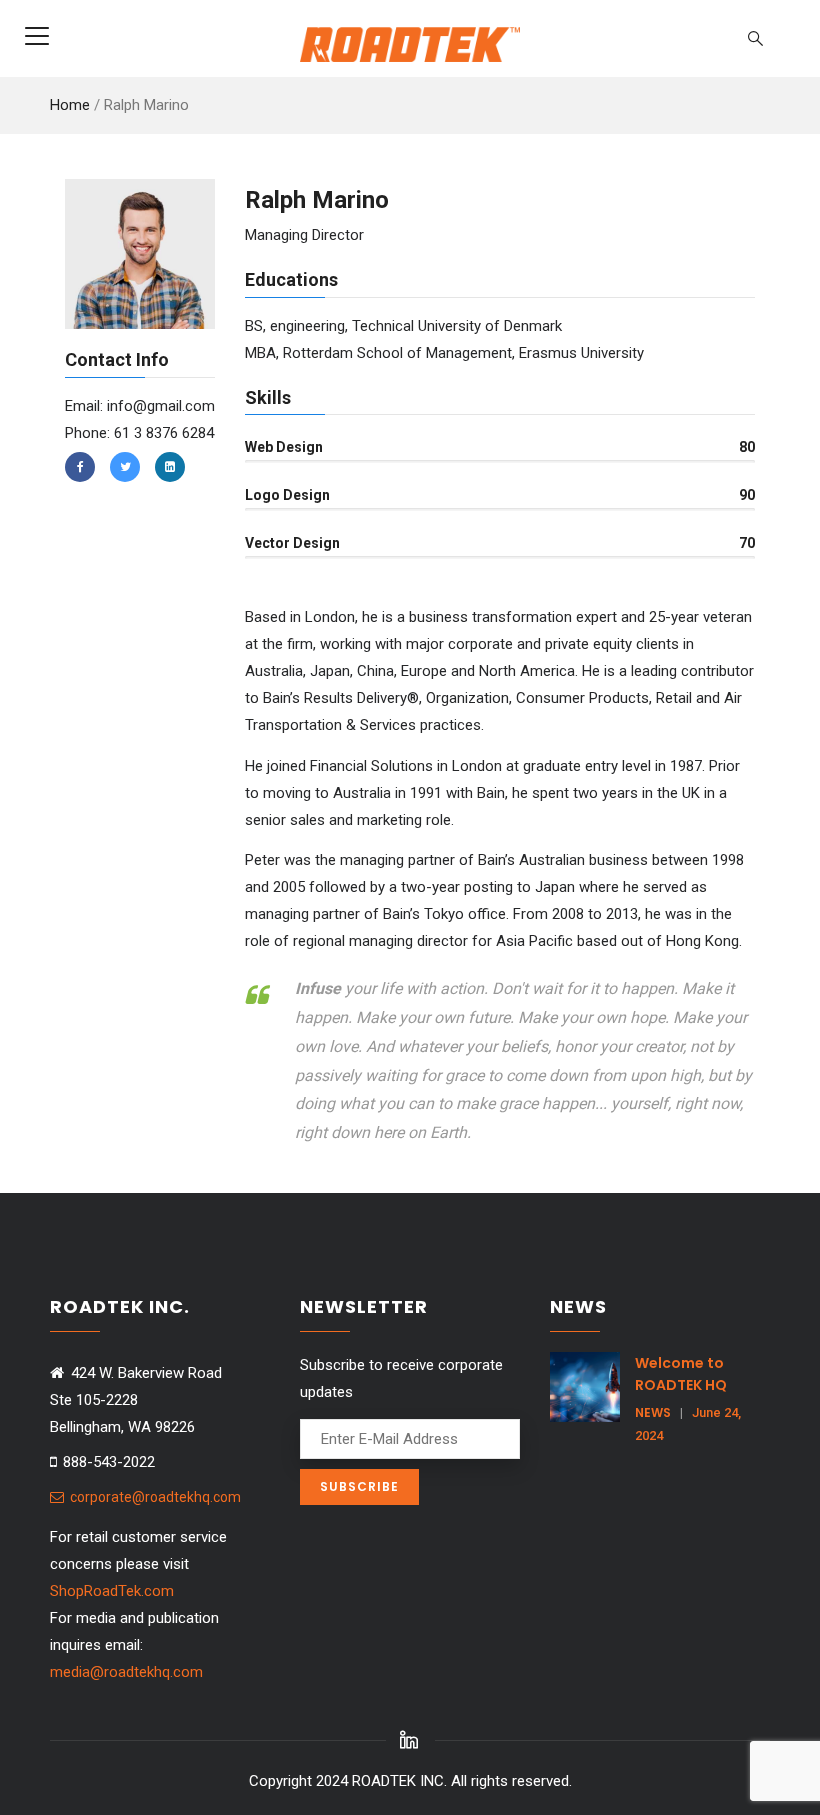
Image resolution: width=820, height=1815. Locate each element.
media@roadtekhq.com (126, 1672)
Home (70, 105)
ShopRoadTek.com (112, 1591)
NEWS (653, 1412)
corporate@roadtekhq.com (154, 1497)
